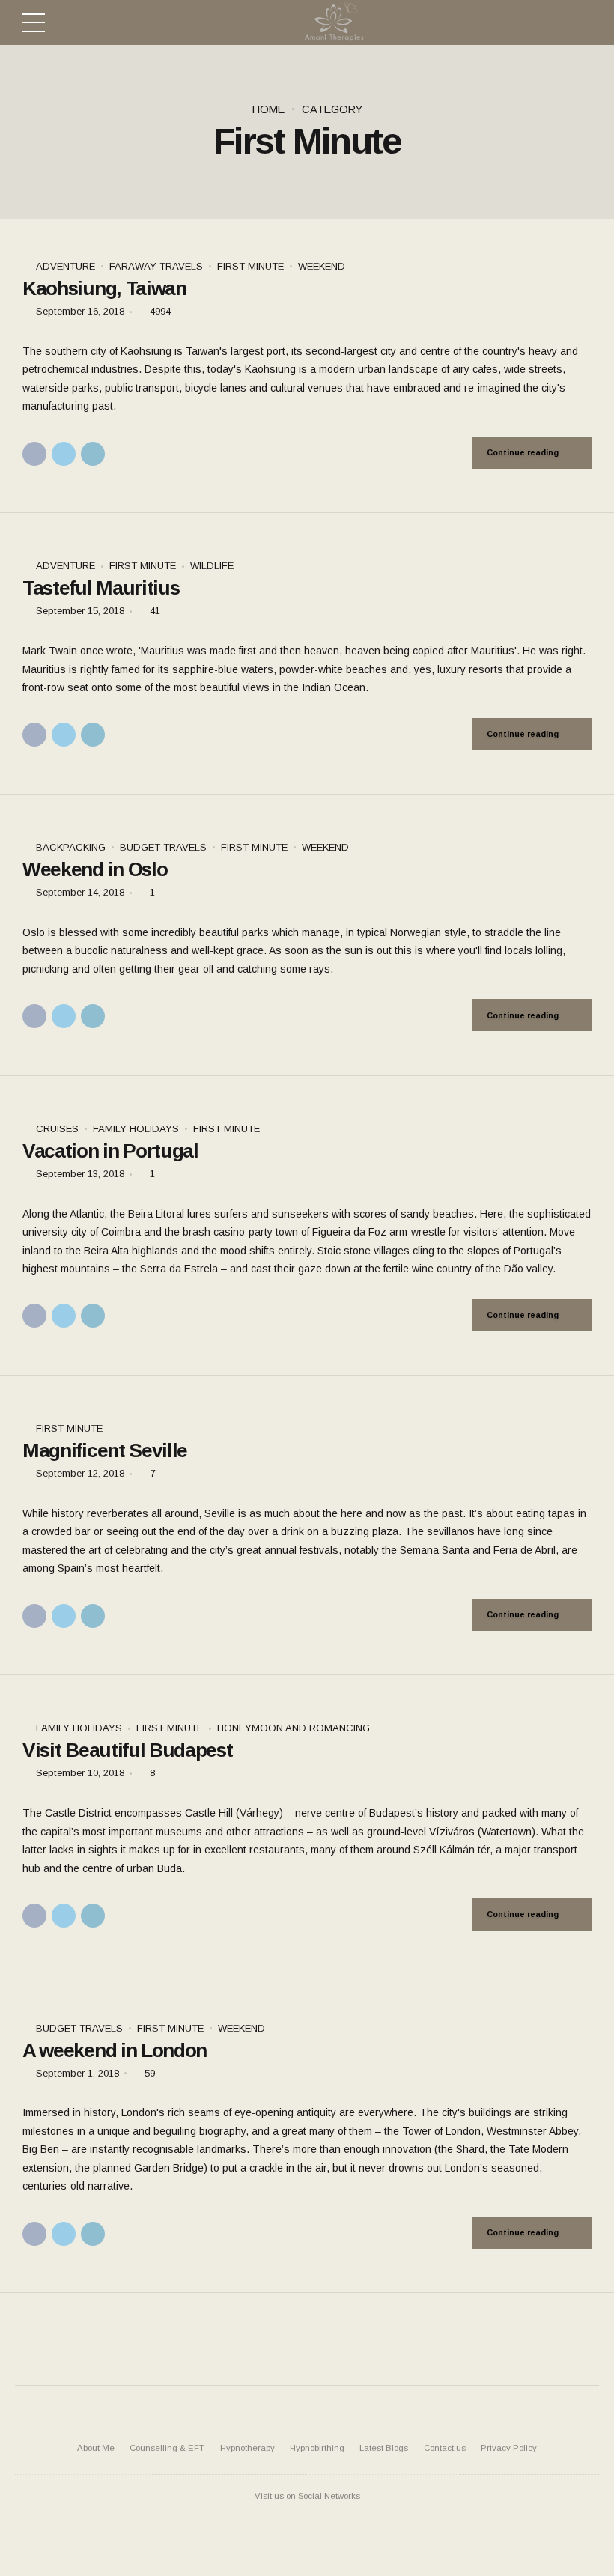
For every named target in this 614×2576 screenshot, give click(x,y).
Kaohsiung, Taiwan (104, 288)
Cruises (57, 1129)
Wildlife (212, 566)
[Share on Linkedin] (93, 454)
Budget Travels (163, 847)
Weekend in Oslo (95, 869)
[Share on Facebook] (34, 454)
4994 (160, 311)
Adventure (66, 266)
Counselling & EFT (167, 2448)
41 (155, 611)
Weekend (322, 266)
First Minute (250, 266)
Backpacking (71, 847)
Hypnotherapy (247, 2448)
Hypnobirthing (317, 2448)
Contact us (445, 2448)
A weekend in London (115, 2050)
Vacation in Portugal (110, 1151)
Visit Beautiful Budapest (128, 1750)
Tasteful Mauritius (101, 588)
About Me (96, 2448)
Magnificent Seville (105, 1450)
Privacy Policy (509, 2448)
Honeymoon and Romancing (294, 1728)
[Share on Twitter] (64, 454)
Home (268, 109)
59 (150, 2073)
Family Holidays (136, 1129)
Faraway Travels (156, 266)
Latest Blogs (384, 2448)
